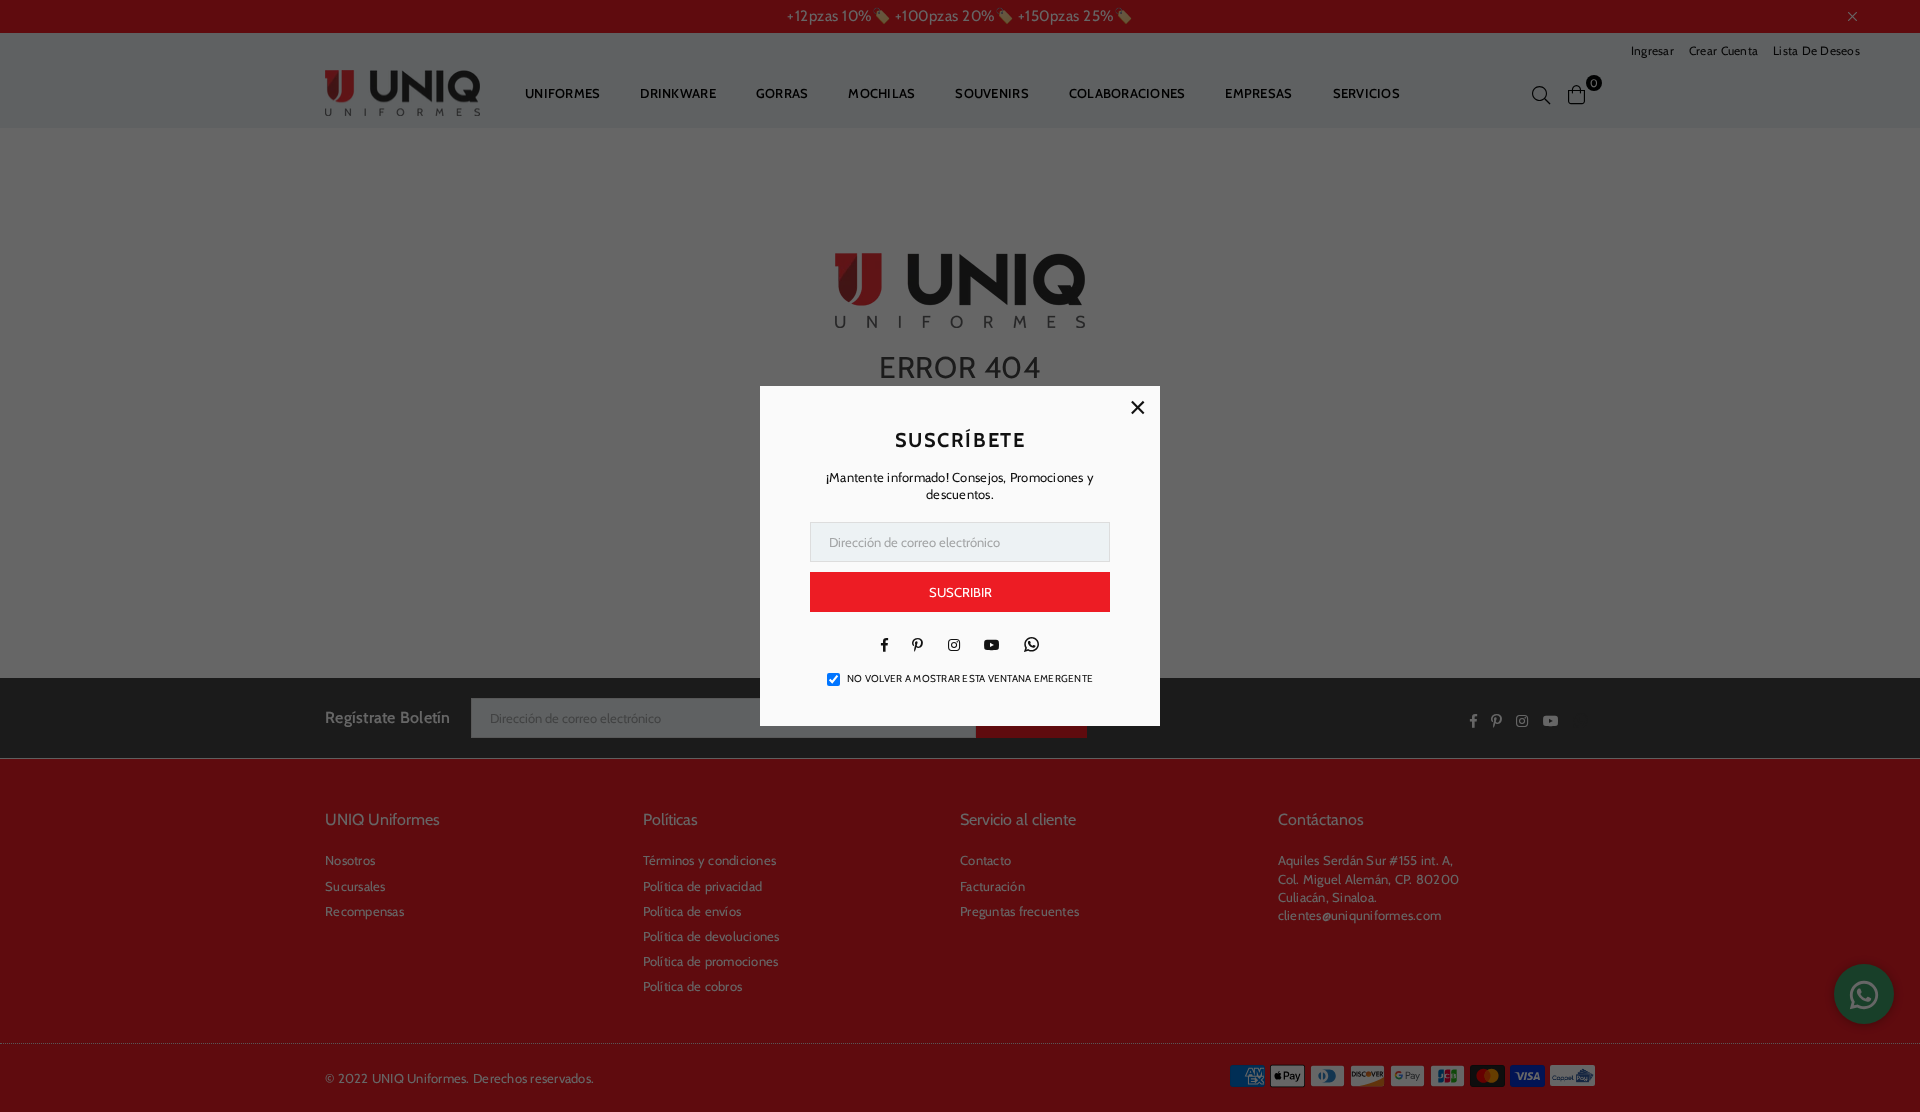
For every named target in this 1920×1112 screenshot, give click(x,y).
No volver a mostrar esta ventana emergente (970, 678)
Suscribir (960, 592)
